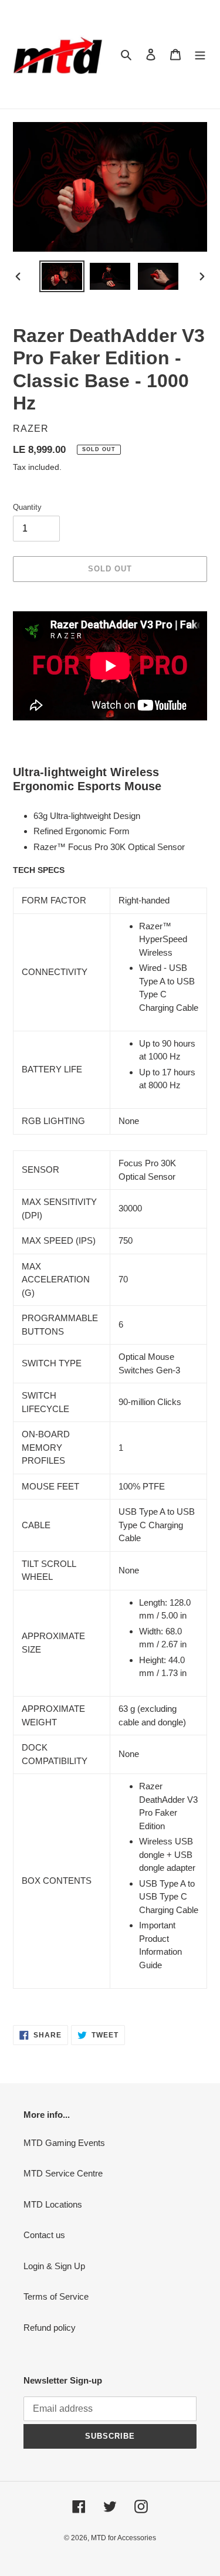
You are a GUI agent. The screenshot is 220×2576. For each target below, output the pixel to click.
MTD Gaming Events (64, 2143)
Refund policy (50, 2328)
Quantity (27, 507)
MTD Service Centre (63, 2173)
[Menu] (200, 54)
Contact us (44, 2235)
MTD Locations (53, 2204)
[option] (62, 276)
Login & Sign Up (54, 2266)
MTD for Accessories (123, 2538)
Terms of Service (56, 2296)
